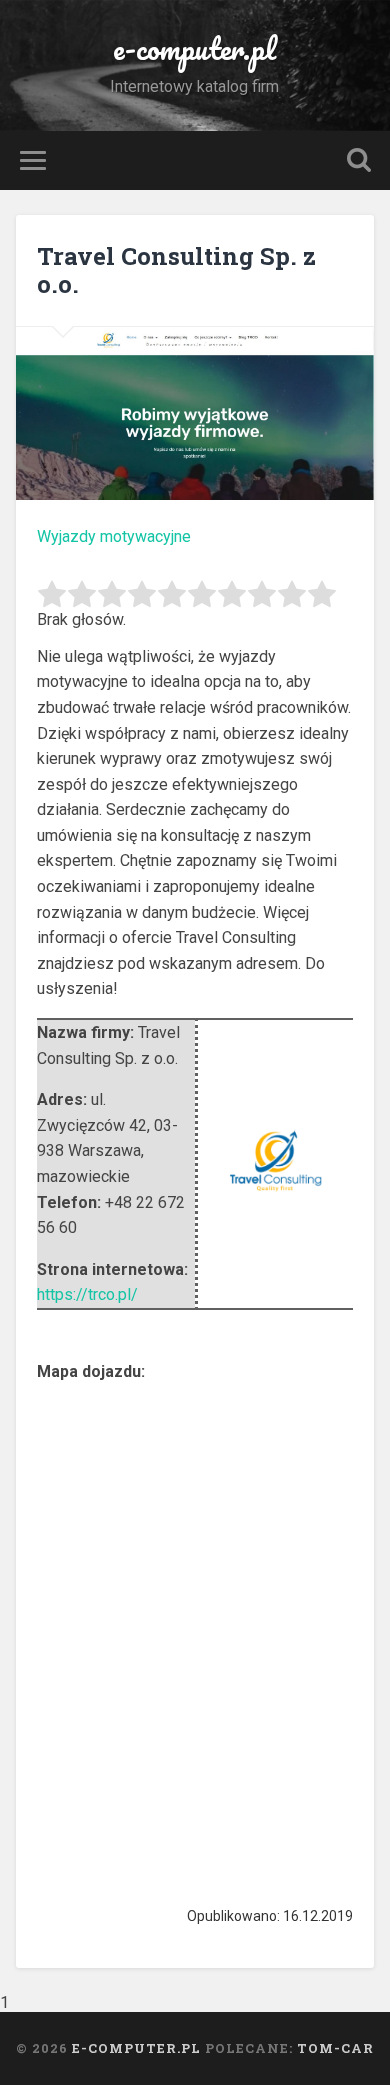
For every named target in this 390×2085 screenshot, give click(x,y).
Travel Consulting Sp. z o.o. (176, 270)
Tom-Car (335, 2048)
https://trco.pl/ (87, 1294)
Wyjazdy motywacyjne (114, 536)
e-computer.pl (194, 48)
